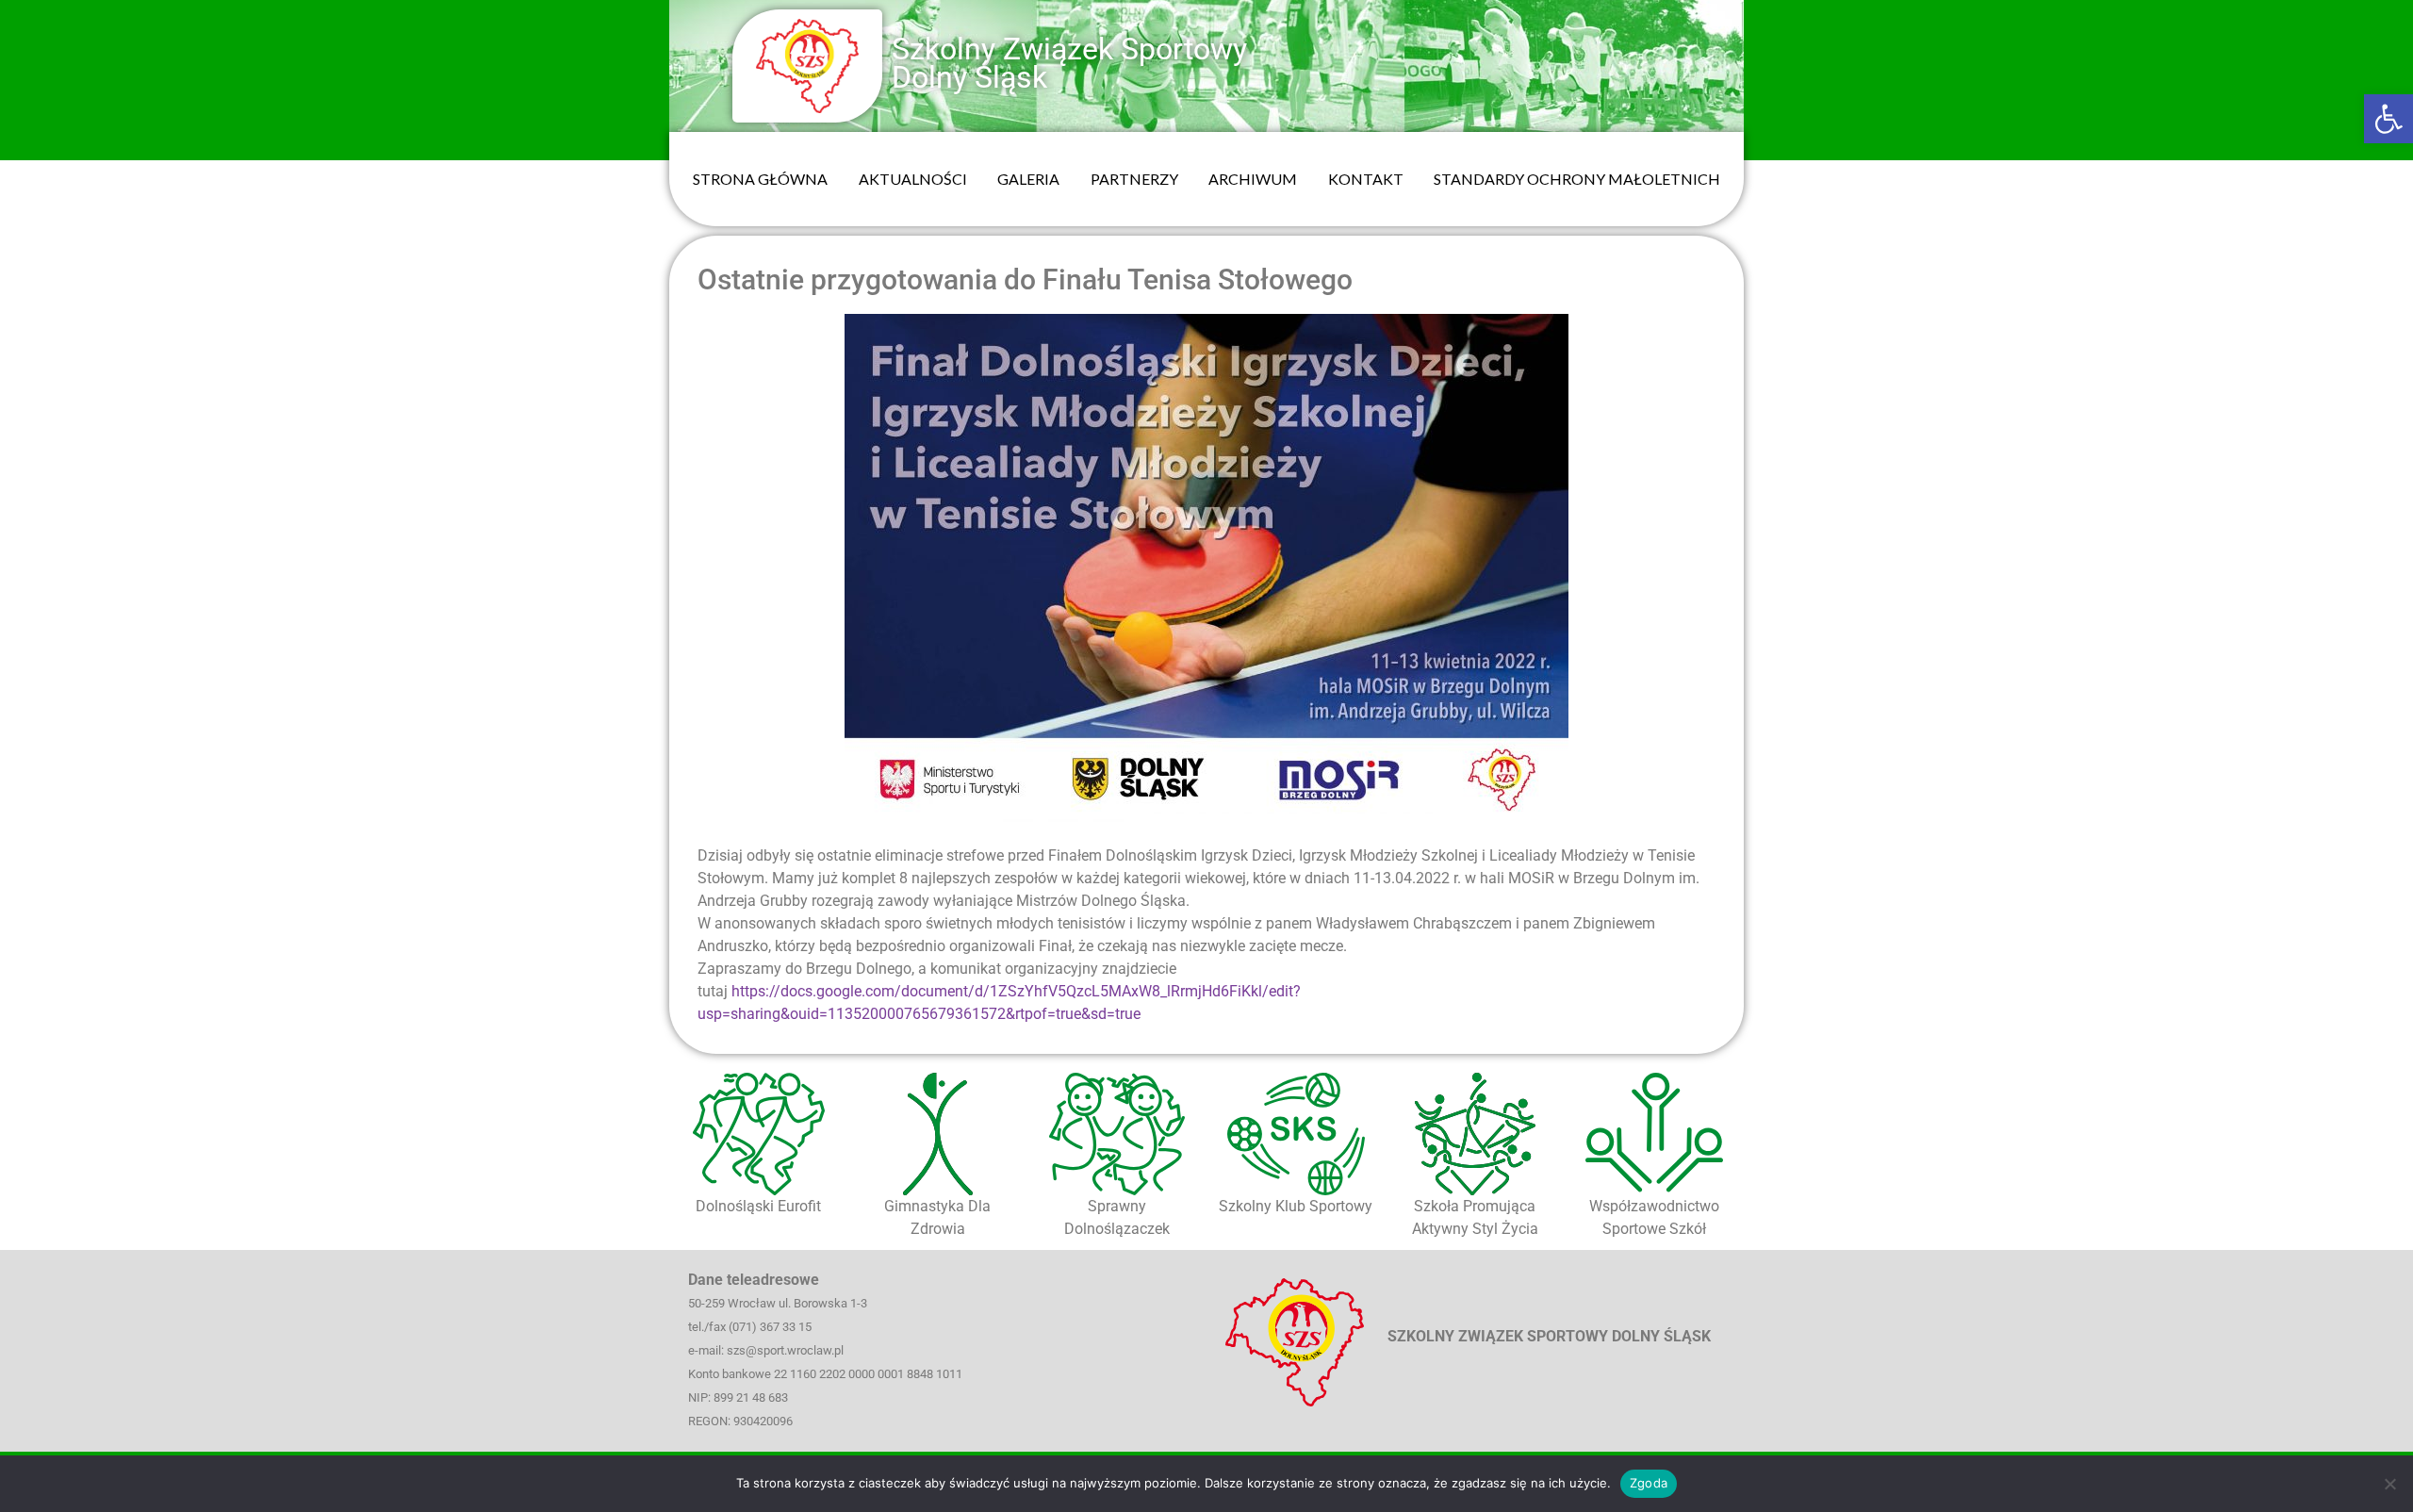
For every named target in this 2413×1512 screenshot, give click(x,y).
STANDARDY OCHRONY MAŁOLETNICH (1577, 179)
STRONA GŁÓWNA (760, 179)
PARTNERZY (1134, 179)
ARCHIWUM (1253, 179)
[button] (2388, 119)
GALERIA (1028, 179)
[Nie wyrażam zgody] (2389, 1484)
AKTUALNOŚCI (913, 179)
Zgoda (1649, 1483)
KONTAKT (1366, 179)
